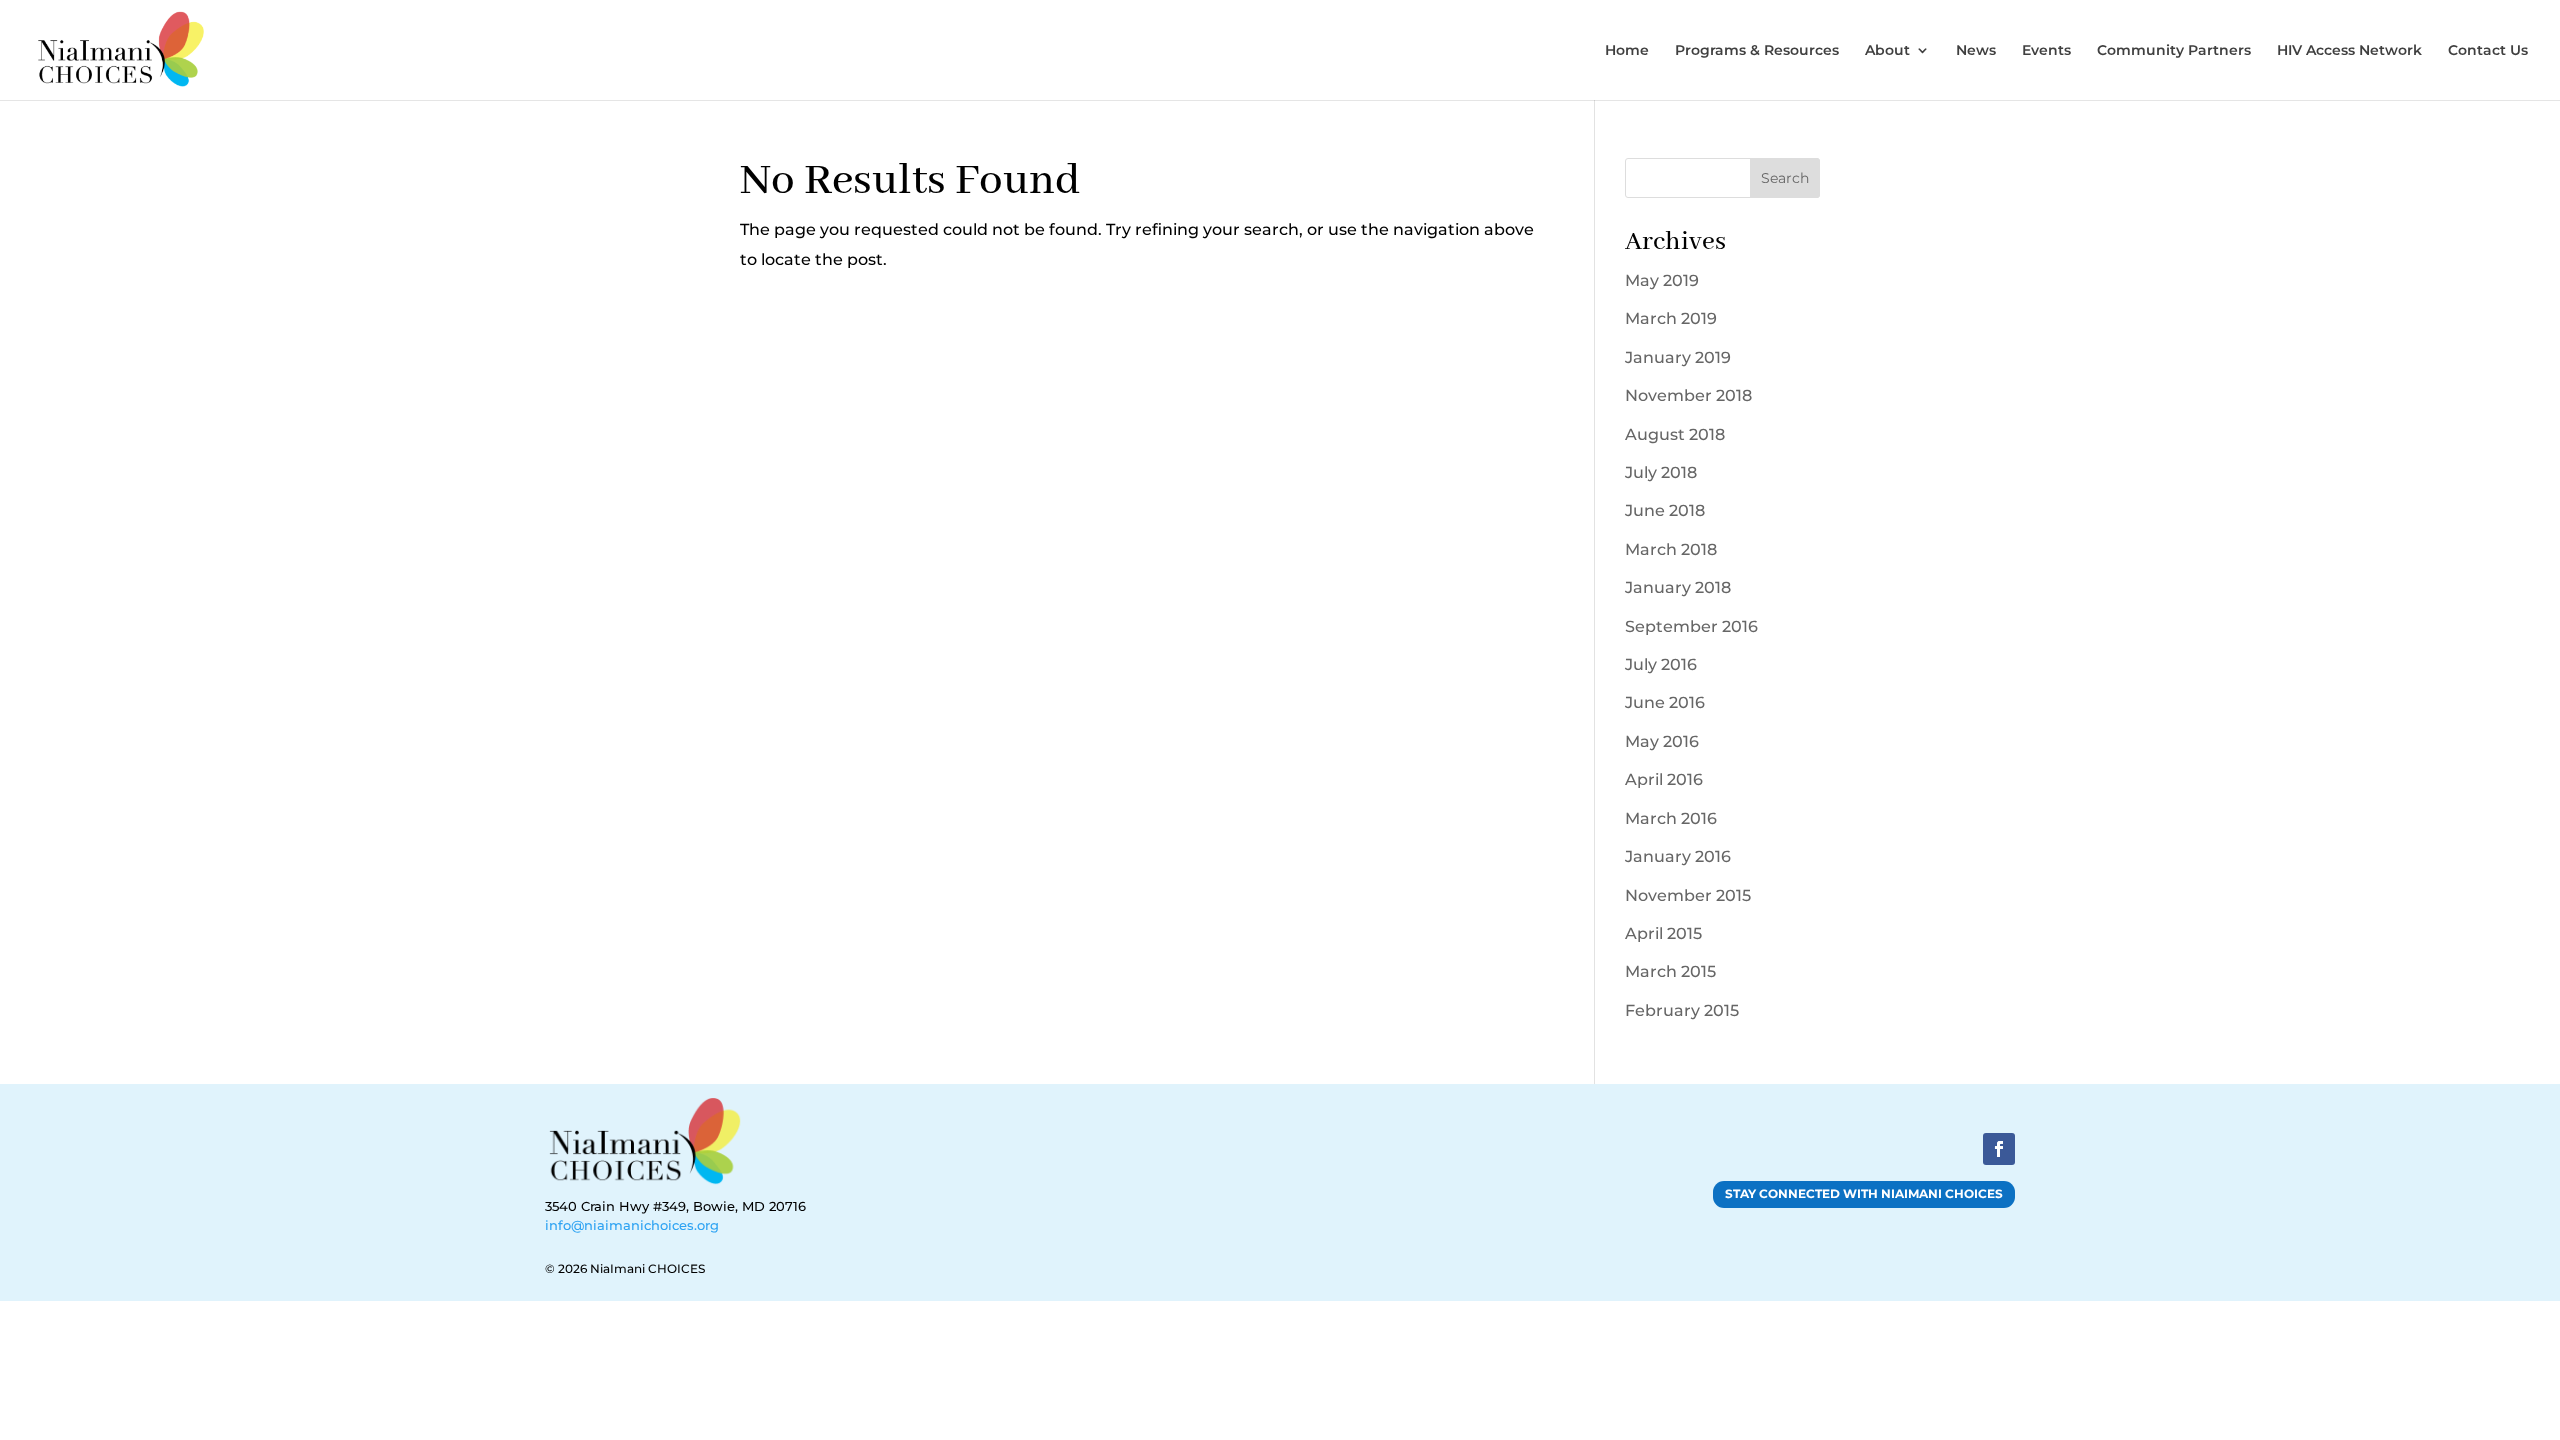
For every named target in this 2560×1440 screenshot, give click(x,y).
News (1976, 51)
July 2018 (1661, 472)
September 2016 (1691, 626)
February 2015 (1682, 1010)
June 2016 (1665, 702)
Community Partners (2174, 51)
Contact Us (2488, 51)
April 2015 (1663, 933)
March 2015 (1670, 971)
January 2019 (1678, 357)
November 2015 (1688, 895)
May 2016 (1662, 741)
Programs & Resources (1757, 51)
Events (2046, 51)
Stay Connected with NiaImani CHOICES (1864, 1193)
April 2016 (1664, 779)
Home (1627, 51)
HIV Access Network (2349, 51)
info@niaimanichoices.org (632, 1225)
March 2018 (1671, 549)
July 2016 (1661, 664)
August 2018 (1675, 434)
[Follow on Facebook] (1999, 1149)
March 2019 (1671, 318)
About (1887, 51)
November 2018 (1688, 395)
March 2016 (1671, 818)
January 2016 (1678, 856)
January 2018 (1678, 587)
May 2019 (1662, 280)
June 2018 (1665, 510)
